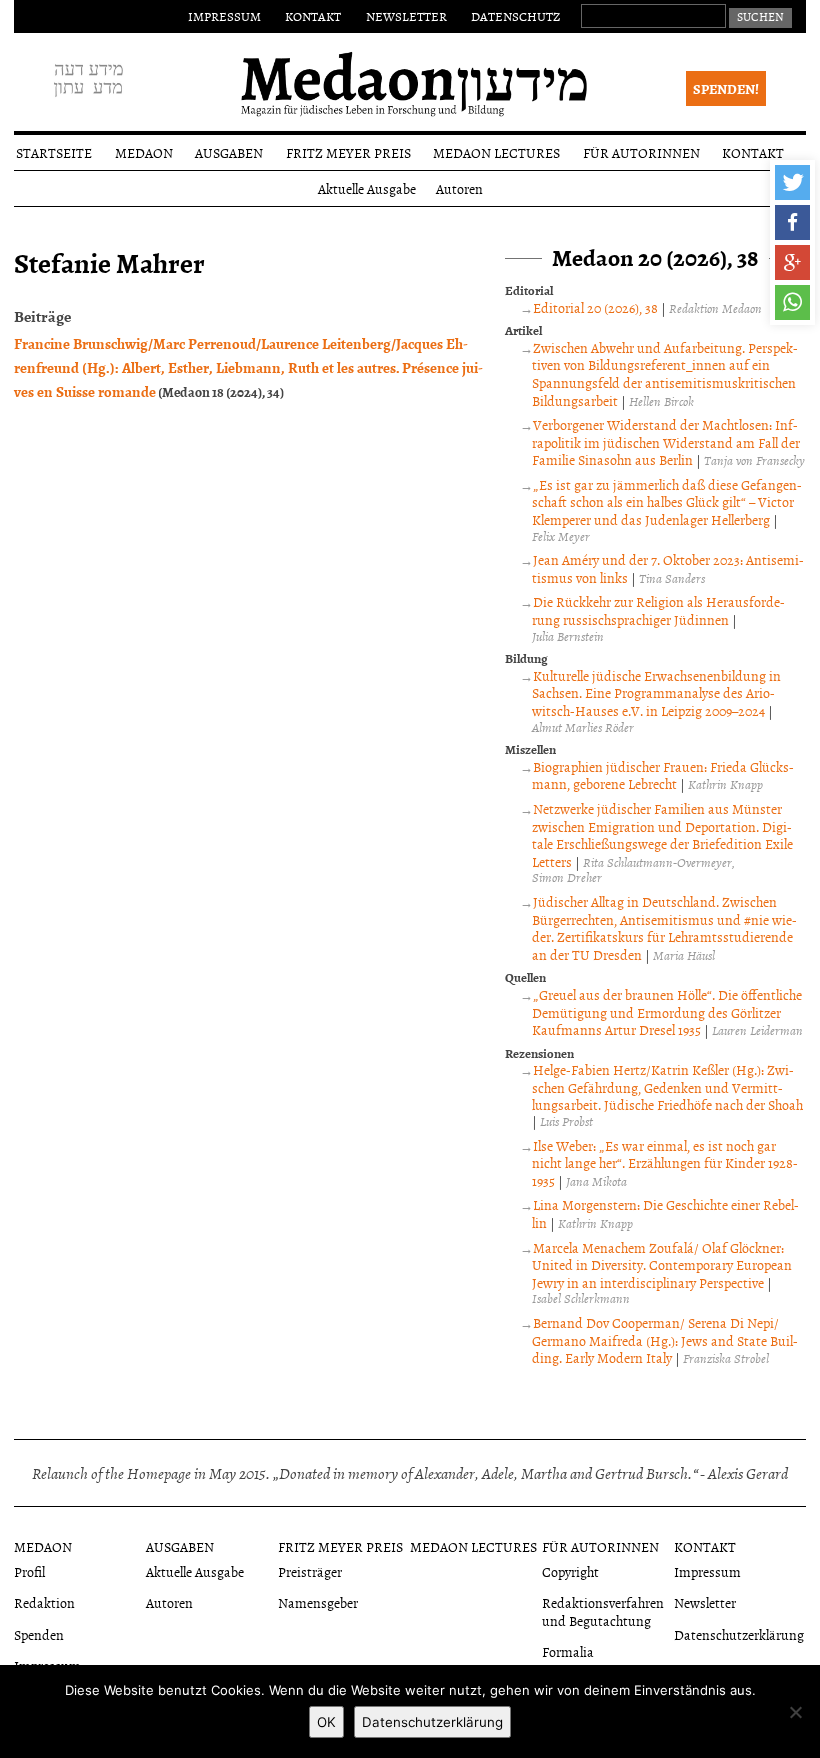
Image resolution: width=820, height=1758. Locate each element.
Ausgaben (229, 152)
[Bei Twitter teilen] (792, 182)
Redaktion (44, 1602)
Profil (29, 1571)
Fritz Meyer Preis (348, 152)
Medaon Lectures (496, 152)
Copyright (570, 1571)
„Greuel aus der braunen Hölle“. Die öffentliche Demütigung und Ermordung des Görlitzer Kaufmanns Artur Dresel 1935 (667, 1012)
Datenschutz (515, 16)
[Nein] (795, 1712)
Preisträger (310, 1571)
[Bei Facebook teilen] (792, 222)
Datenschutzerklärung (739, 1634)
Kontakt (313, 16)
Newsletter (406, 16)
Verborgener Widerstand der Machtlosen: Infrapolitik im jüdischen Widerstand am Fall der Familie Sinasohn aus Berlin (666, 442)
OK (326, 1722)
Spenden (39, 1634)
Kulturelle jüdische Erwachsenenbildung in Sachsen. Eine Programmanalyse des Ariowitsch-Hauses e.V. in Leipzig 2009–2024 (656, 693)
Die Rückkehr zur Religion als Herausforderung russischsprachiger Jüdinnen (658, 610)
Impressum (224, 16)
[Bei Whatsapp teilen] (792, 302)
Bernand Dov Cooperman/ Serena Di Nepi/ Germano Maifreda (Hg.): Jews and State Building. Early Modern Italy (665, 1340)
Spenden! (726, 88)
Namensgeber (318, 1602)
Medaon (144, 152)
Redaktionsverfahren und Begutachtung (603, 1611)
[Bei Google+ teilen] (792, 262)
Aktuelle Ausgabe (367, 188)
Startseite (54, 152)
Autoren (459, 188)
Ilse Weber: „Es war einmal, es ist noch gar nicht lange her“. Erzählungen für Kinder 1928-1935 (665, 1163)
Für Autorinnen (641, 152)
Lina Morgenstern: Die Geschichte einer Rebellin (665, 1213)
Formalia (568, 1651)
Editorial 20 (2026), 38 (595, 307)
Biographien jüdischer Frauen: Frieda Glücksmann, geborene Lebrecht (663, 775)
